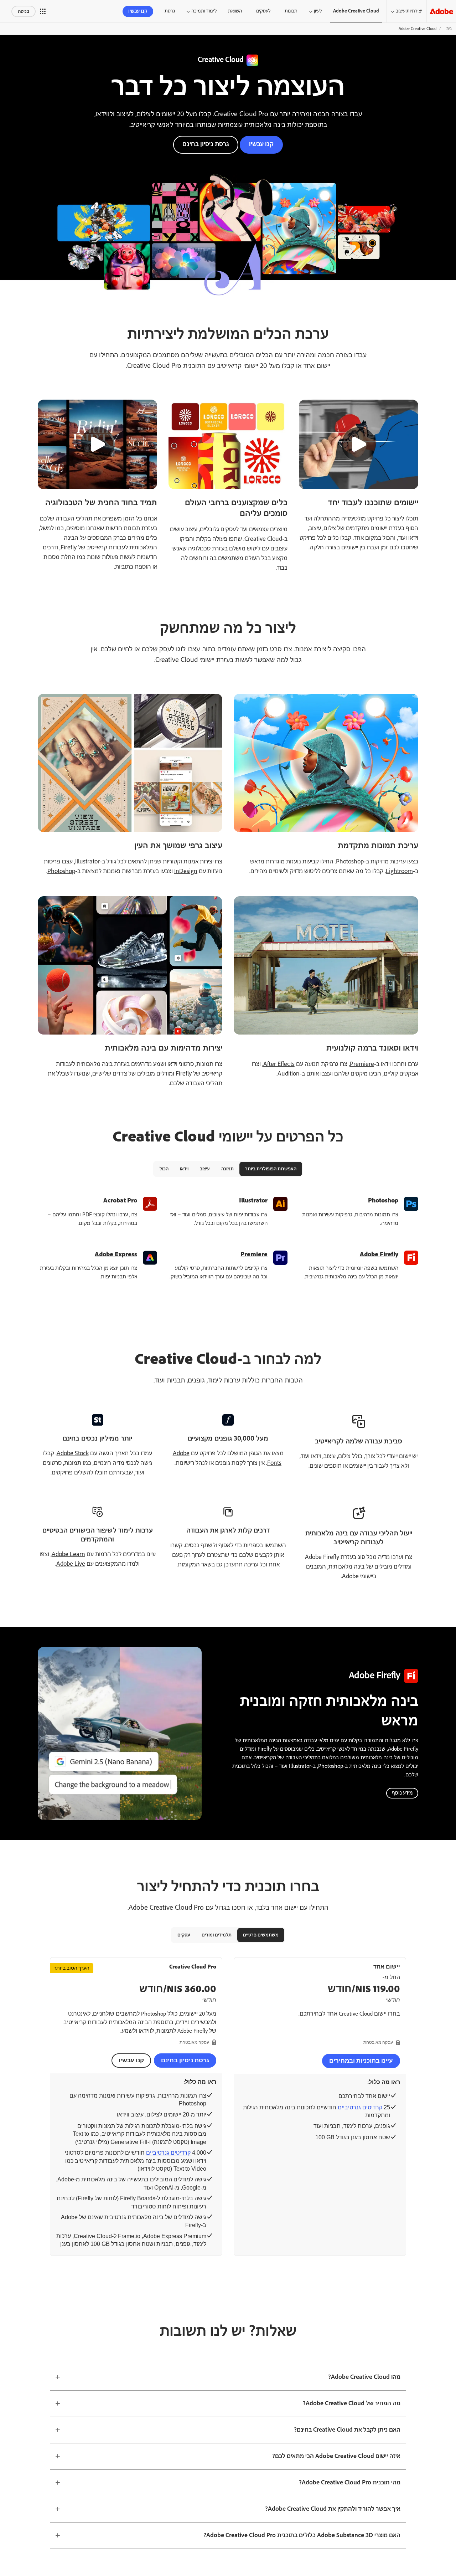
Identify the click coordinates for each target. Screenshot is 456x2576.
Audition (289, 1074)
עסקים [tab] (184, 1935)
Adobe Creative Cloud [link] (356, 11)
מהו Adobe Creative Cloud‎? (364, 2377)
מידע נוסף (402, 1793)
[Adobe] (441, 11)
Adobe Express (116, 1254)
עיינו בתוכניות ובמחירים (361, 2061)
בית (449, 29)
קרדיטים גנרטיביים (360, 2107)
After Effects (279, 1064)
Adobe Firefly (379, 1254)
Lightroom (399, 871)
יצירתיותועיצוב (409, 11)
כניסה (24, 11)
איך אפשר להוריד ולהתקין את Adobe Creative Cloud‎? (333, 2509)
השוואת (235, 11)
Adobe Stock (73, 1453)
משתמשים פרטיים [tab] (261, 1935)
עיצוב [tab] (205, 1169)
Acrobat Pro (120, 1201)
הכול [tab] (164, 1169)
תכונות (291, 11)
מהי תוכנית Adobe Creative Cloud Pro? (350, 2483)
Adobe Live (71, 1564)
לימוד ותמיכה (204, 11)
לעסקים (263, 11)
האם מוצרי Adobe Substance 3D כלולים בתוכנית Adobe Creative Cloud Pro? (302, 2535)
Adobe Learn (68, 1554)
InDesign (186, 871)
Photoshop (350, 862)
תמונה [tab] (227, 1169)
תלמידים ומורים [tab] (217, 1935)
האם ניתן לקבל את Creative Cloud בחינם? (347, 2430)
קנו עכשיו (138, 11)
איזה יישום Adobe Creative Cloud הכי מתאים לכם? (336, 2456)
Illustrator (87, 862)
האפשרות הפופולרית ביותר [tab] (271, 1169)
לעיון (318, 11)
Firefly (184, 1074)
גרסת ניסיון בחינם (206, 144)
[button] (43, 11)
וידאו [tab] (184, 1169)
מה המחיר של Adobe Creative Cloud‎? (352, 2403)
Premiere (362, 1064)
